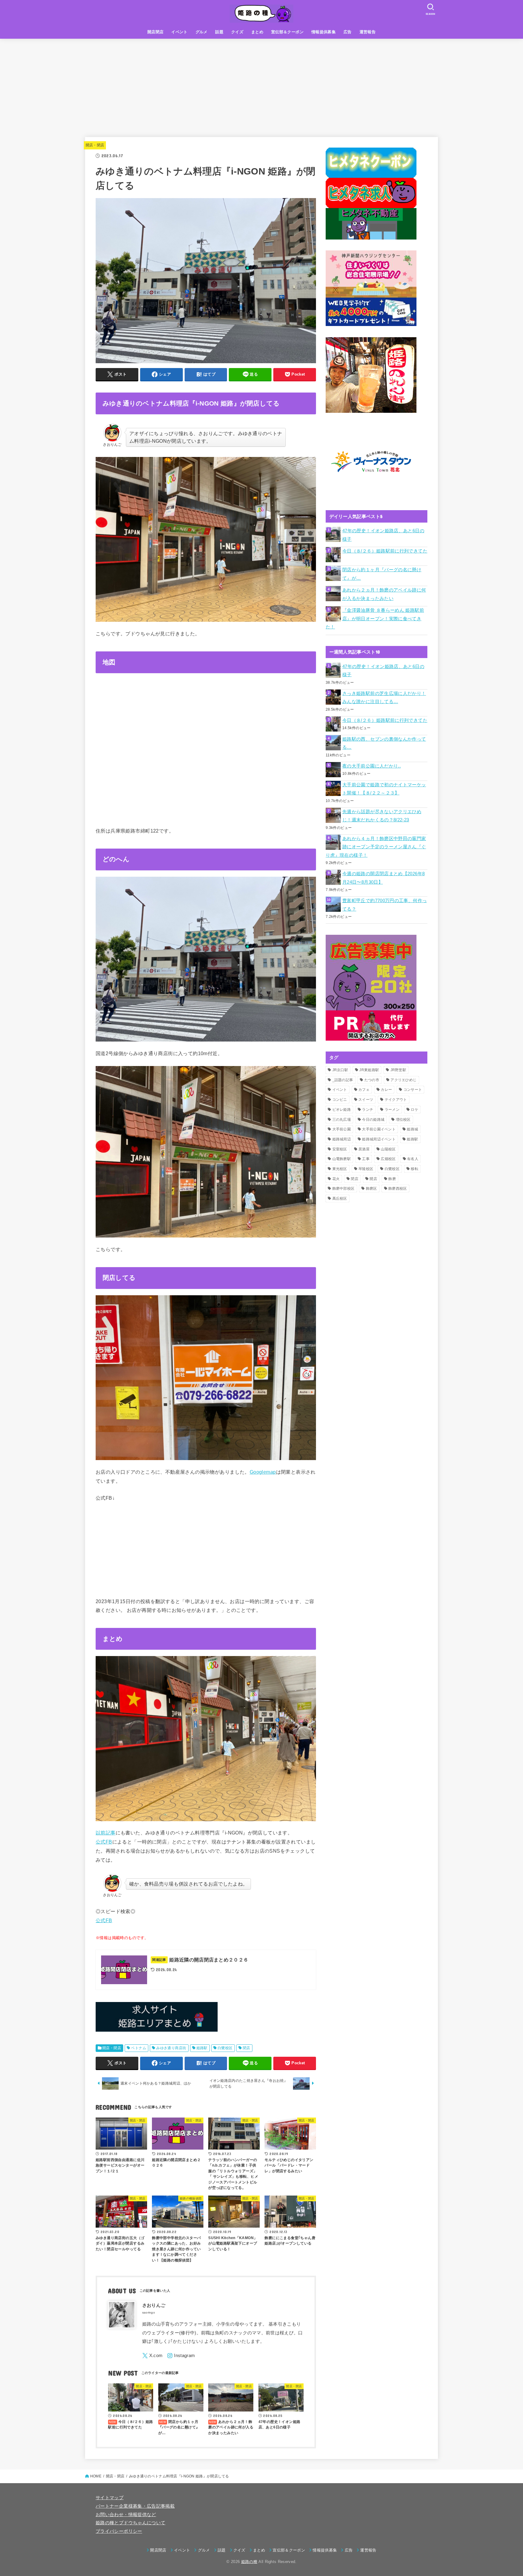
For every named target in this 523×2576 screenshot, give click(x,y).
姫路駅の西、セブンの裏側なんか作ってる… (384, 743)
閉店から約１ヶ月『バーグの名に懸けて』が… (382, 574)
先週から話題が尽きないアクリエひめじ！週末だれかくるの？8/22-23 (382, 816)
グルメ (202, 32)
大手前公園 (342, 1129)
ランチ (368, 1110)
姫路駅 (202, 2048)
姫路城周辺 (342, 1139)
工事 (366, 1159)
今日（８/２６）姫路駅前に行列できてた (385, 551)
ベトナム (139, 2048)
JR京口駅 (340, 1070)
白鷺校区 (225, 2048)
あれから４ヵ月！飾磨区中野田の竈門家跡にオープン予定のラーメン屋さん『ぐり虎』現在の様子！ (376, 847)
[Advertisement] (261, 84)
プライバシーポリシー (119, 2531)
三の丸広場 (342, 1120)
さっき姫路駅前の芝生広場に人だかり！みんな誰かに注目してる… (384, 698)
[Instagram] (181, 2356)
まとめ (257, 32)
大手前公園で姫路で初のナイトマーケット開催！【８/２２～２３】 (384, 789)
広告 (348, 32)
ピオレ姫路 (342, 1110)
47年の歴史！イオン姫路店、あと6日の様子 (383, 535)
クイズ (237, 32)
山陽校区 (388, 1149)
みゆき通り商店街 (171, 2048)
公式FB (104, 1842)
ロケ (414, 1110)
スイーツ (366, 1100)
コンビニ (340, 1100)
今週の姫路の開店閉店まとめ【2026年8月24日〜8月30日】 (383, 878)
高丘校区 (340, 1198)
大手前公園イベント (379, 1129)
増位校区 (403, 1120)
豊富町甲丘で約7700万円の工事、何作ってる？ (385, 905)
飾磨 (392, 1179)
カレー (386, 1090)
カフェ (364, 1090)
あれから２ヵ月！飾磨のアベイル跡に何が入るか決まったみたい (384, 594)
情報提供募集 (324, 32)
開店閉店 (156, 32)
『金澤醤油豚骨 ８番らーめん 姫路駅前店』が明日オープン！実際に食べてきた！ (375, 619)
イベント (179, 32)
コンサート (413, 1090)
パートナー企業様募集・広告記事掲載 (135, 2506)
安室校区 (340, 1149)
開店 (373, 1179)
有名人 (413, 1159)
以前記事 (106, 1833)
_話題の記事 (343, 1080)
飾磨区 (372, 1189)
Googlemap (263, 1472)
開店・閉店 (95, 145)
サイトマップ (110, 2498)
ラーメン (392, 1110)
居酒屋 (364, 1149)
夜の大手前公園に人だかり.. (372, 766)
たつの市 (372, 1080)
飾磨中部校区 (344, 1189)
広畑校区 (388, 1159)
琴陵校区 (366, 1169)
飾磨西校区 (398, 1189)
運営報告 (368, 32)
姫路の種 (249, 2562)
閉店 (247, 2048)
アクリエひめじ (403, 1080)
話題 (219, 32)
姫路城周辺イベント (379, 1139)
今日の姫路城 (373, 1120)
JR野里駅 (398, 1070)
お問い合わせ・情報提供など (126, 2515)
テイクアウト (396, 1100)
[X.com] (153, 2356)
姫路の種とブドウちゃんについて (130, 2523)
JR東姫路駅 (369, 1070)
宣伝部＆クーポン (287, 32)
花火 (336, 1179)
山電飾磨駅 (342, 1159)
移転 (414, 1169)
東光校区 (340, 1169)
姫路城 (412, 1129)
